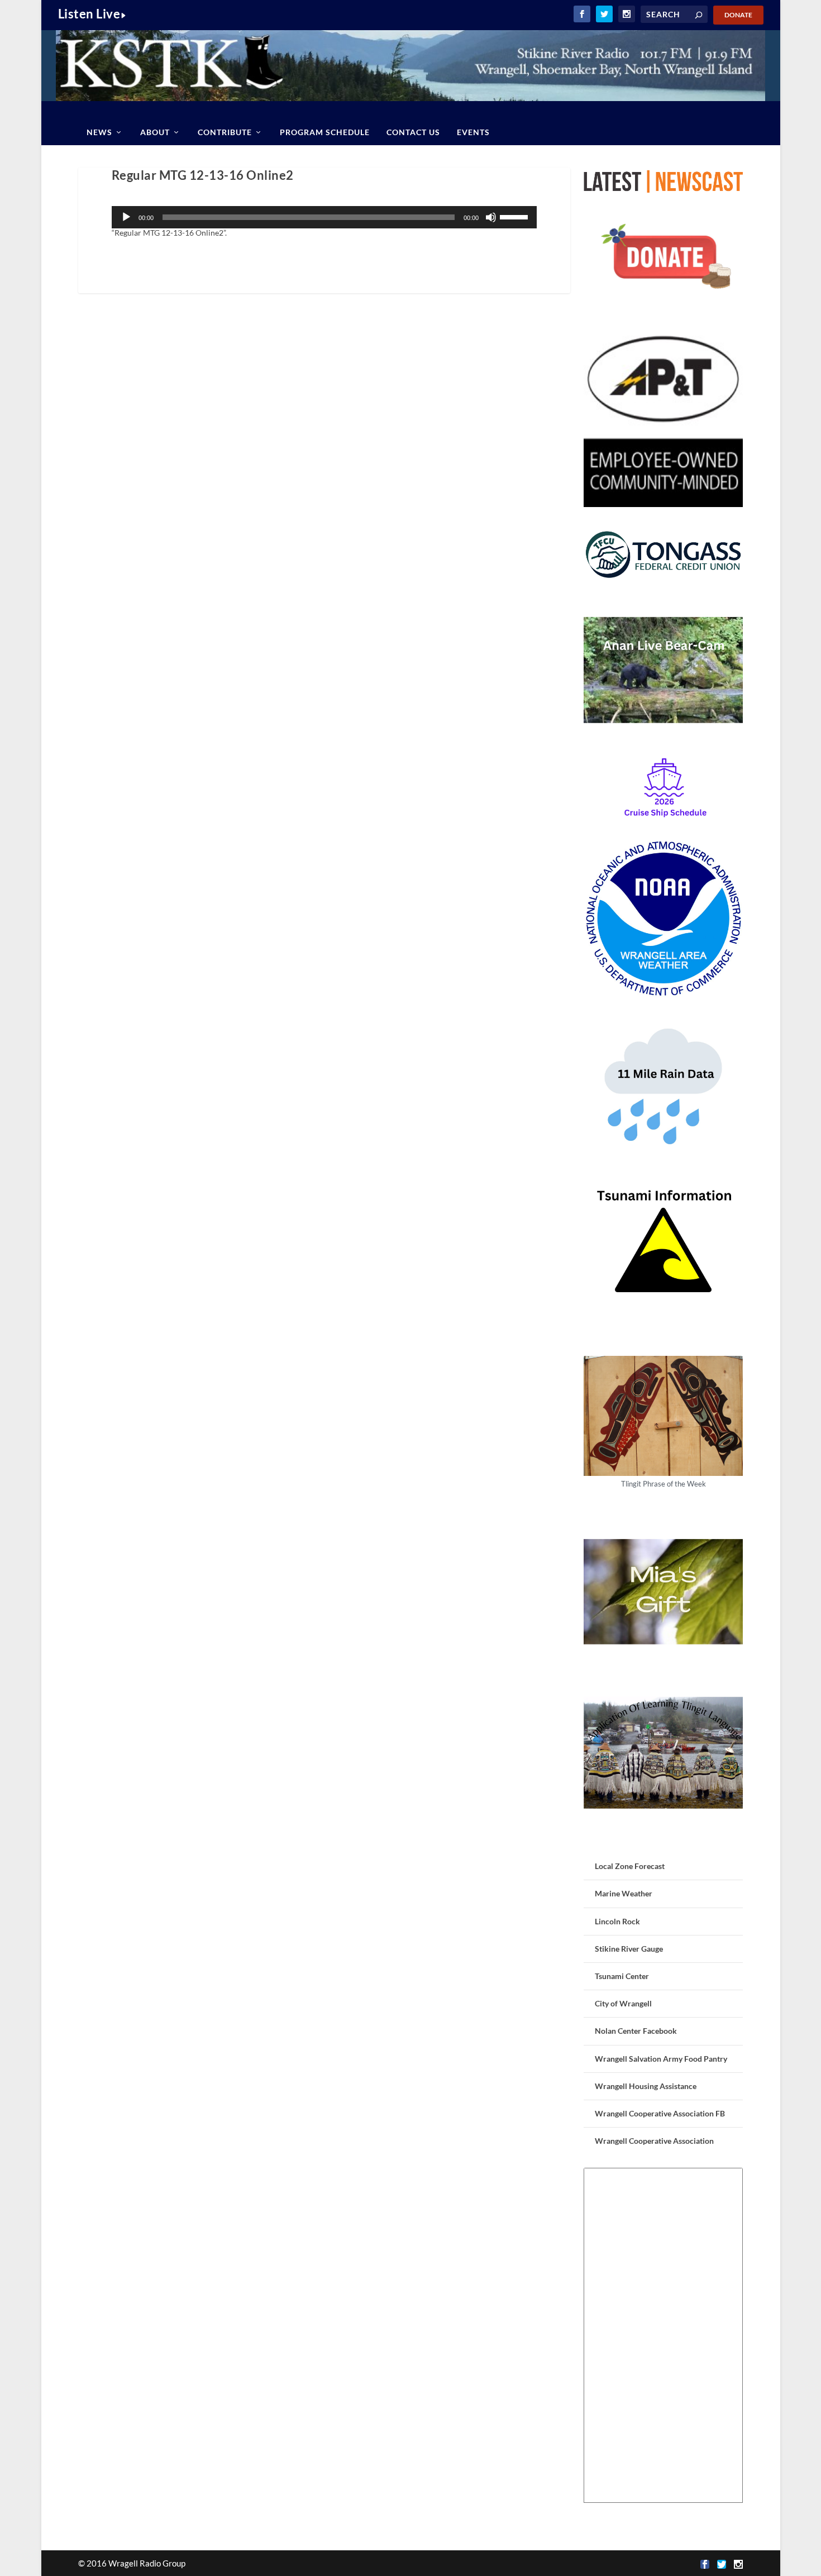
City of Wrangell (623, 2003)
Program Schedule (325, 132)
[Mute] (491, 217)
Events (473, 132)
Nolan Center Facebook (636, 2031)
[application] (324, 217)
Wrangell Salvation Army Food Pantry (661, 2059)
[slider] (515, 216)
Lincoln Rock (617, 1921)
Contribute (225, 132)
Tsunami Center (622, 1976)
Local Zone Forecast (630, 1866)
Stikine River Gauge (629, 1949)
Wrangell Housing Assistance (646, 2086)
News (99, 132)
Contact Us (413, 132)
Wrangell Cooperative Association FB (660, 2113)
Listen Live (89, 14)
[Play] (126, 217)
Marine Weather (624, 1893)
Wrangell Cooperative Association (654, 2141)
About (155, 132)
